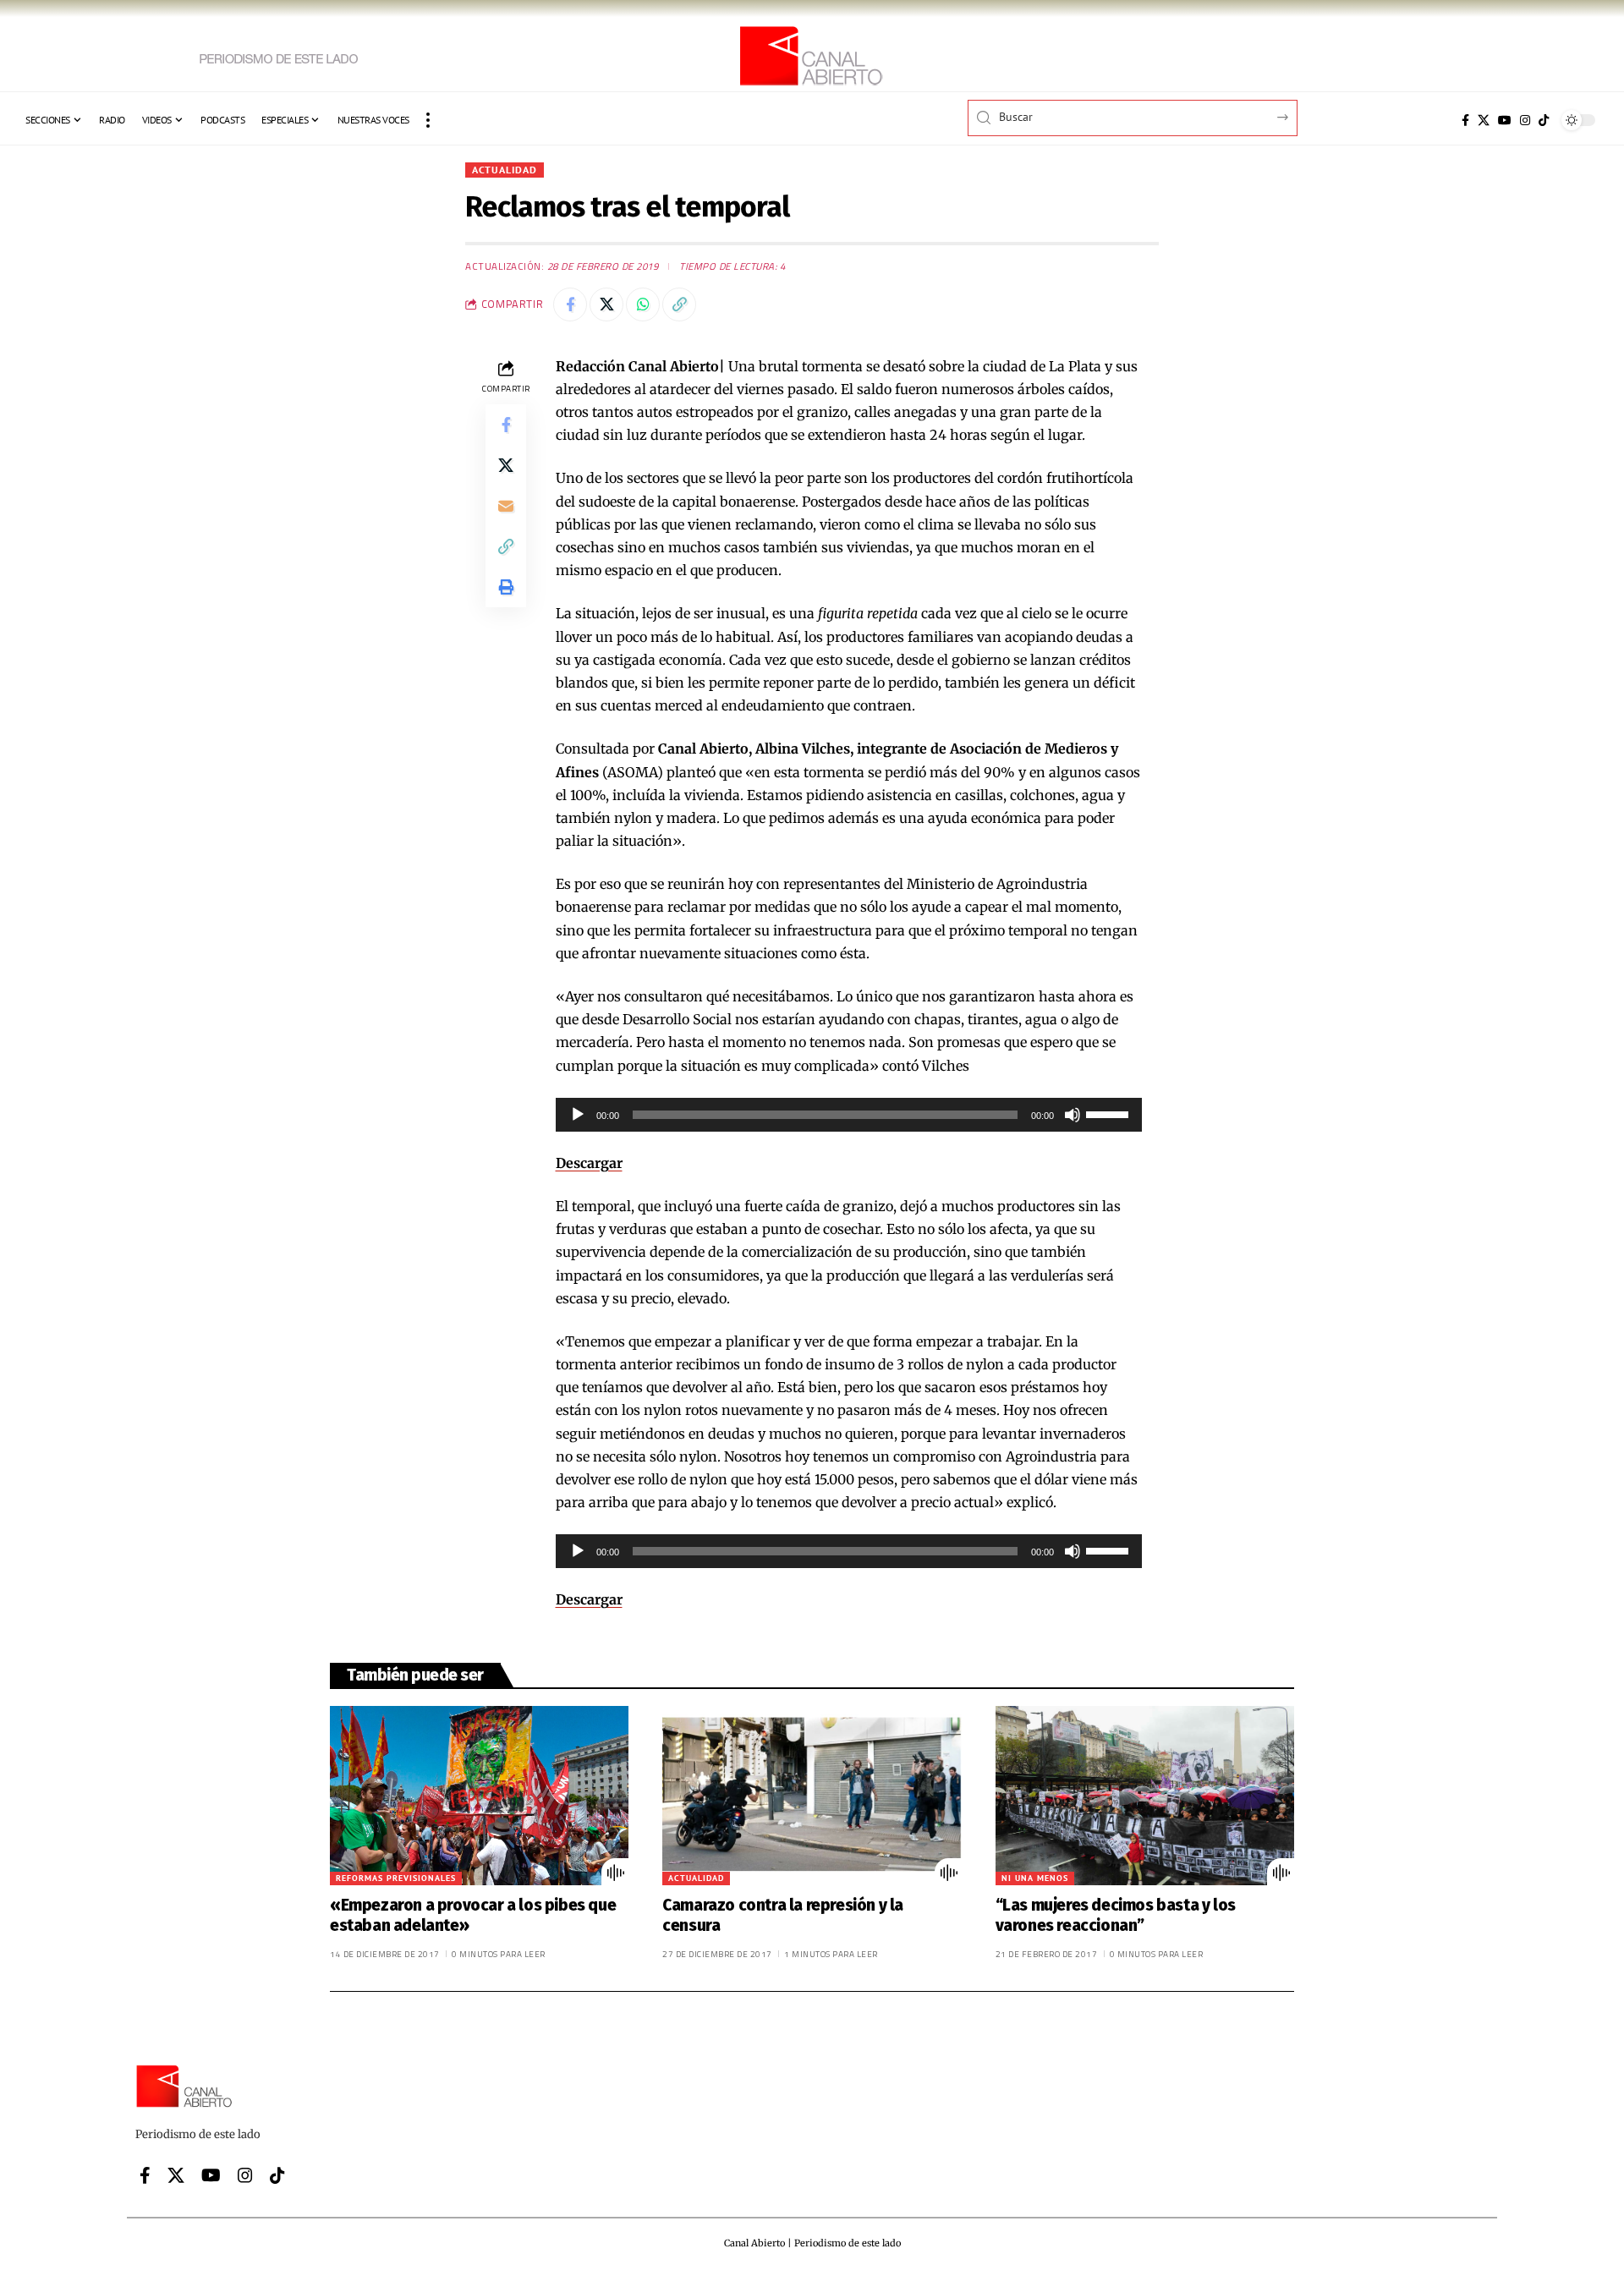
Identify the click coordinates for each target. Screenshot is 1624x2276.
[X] (1484, 120)
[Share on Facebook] (570, 304)
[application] (849, 1115)
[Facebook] (1465, 120)
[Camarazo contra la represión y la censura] (812, 1796)
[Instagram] (1525, 120)
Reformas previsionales (396, 1878)
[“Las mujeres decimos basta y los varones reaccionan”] (1145, 1796)
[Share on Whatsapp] (643, 304)
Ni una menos (1035, 1878)
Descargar (589, 1163)
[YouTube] (1505, 120)
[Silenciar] (1073, 1115)
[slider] (1110, 1113)
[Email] (506, 505)
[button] (428, 120)
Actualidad (505, 170)
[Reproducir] (578, 1115)
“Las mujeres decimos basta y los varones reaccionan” (1116, 1916)
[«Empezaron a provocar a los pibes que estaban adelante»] (479, 1796)
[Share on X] (606, 304)
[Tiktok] (1544, 120)
